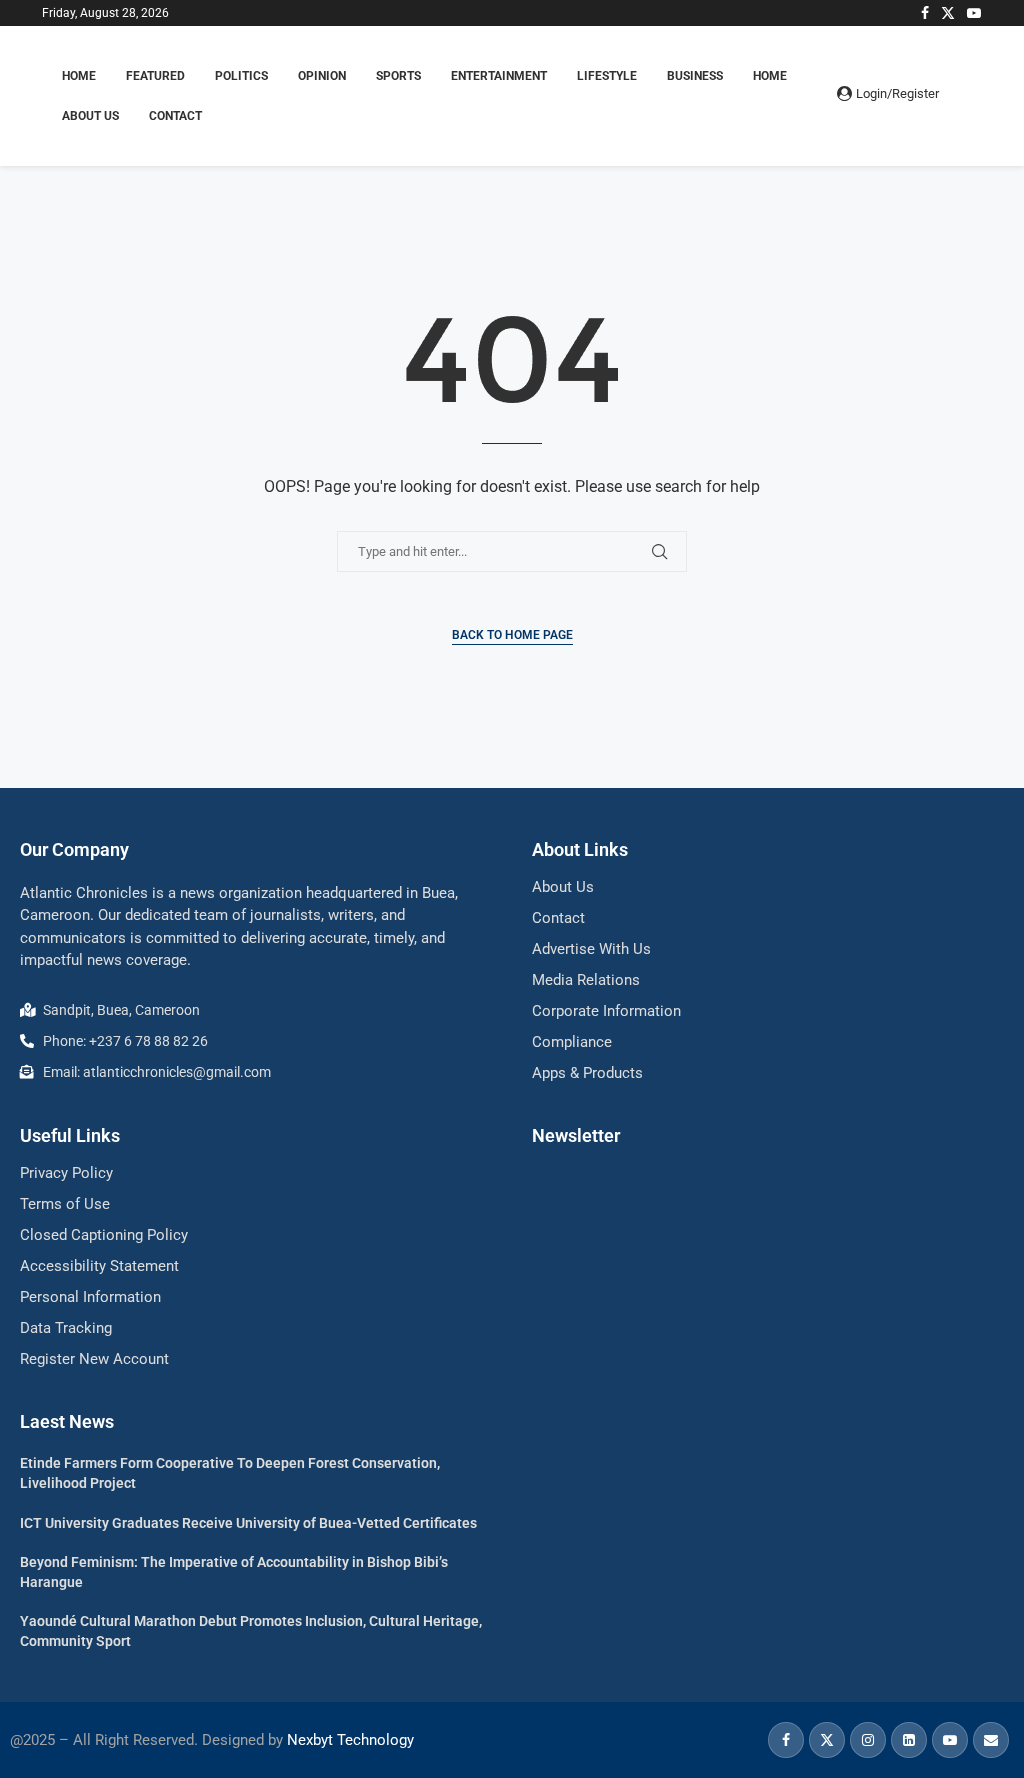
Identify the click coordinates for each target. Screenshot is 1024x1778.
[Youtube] (974, 13)
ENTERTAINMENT (499, 76)
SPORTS (398, 76)
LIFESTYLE (607, 76)
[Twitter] (948, 13)
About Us (90, 116)
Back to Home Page (512, 635)
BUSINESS (695, 76)
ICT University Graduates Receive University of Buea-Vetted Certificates (248, 1523)
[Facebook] (925, 13)
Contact (175, 116)
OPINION (322, 76)
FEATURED (155, 76)
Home (770, 76)
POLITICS (241, 76)
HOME (79, 76)
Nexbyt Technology (350, 1740)
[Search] (972, 96)
